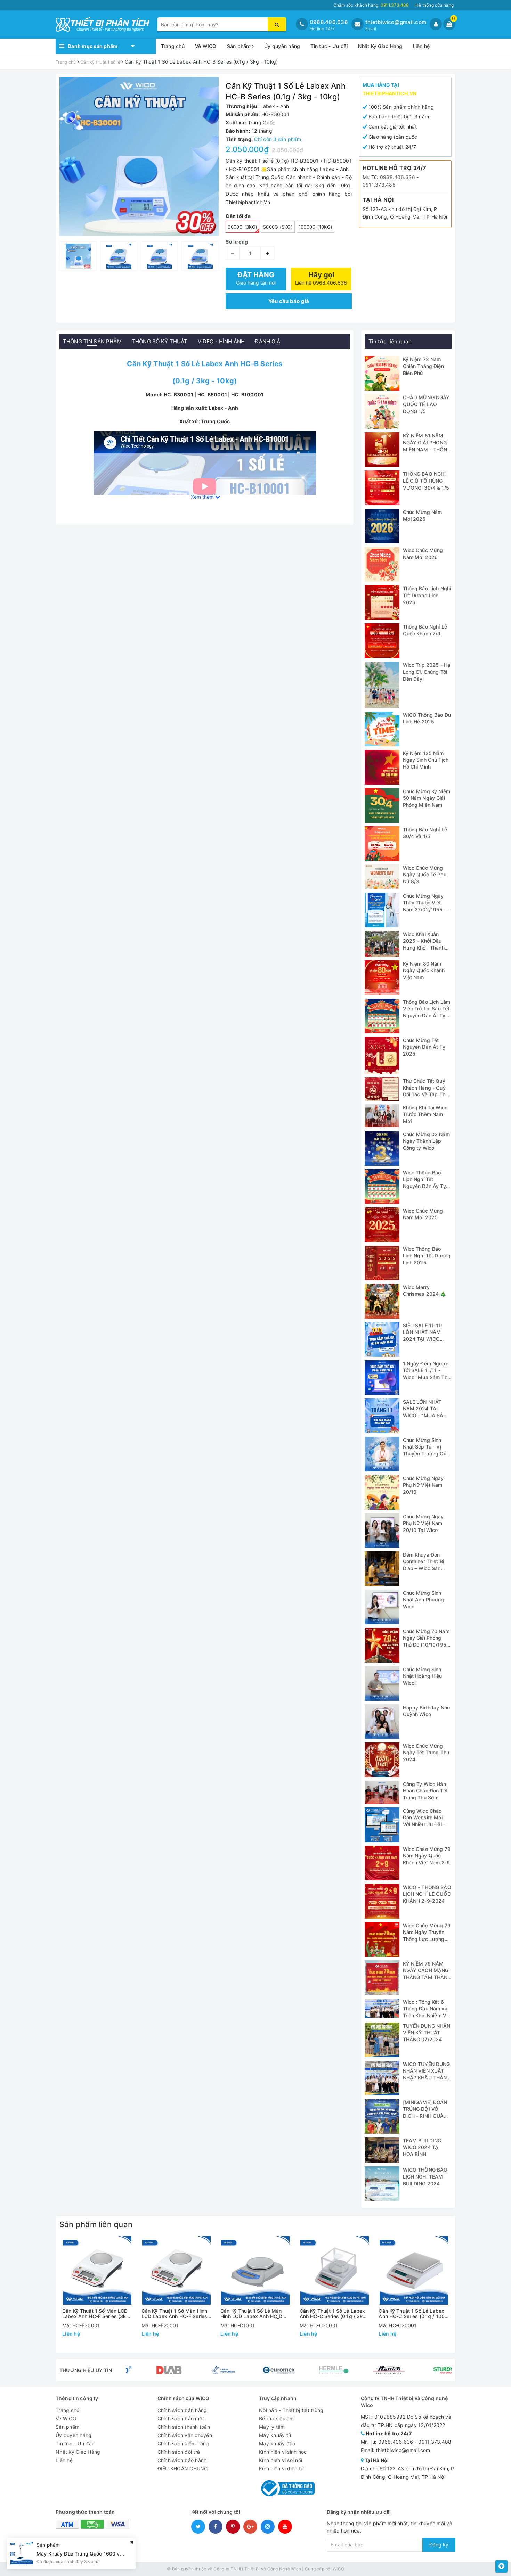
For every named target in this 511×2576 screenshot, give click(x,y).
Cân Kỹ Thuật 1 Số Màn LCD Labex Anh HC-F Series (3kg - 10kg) (96, 2314)
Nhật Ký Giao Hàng (380, 46)
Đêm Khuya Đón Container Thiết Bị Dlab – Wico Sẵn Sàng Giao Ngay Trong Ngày (424, 1568)
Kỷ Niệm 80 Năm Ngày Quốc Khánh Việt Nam (424, 970)
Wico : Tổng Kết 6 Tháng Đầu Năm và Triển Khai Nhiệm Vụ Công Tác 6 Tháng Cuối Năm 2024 (426, 2015)
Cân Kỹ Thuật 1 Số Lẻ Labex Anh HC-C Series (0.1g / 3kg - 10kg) (335, 2314)
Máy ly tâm (272, 2427)
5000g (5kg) (278, 227)
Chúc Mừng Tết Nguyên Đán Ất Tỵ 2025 (424, 1047)
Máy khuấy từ (275, 2435)
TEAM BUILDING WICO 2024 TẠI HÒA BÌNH (422, 2147)
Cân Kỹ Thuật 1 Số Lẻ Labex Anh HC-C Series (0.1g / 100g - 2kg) (413, 2314)
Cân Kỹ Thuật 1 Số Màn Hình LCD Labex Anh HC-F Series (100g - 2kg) (175, 2314)
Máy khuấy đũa (277, 2443)
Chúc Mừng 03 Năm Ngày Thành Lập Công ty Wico (426, 1141)
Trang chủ (173, 46)
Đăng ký (439, 2545)
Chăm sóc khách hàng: (371, 5)
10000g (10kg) (315, 227)
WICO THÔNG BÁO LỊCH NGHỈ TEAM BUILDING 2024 (425, 2176)
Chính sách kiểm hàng (183, 2443)
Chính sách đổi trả (179, 2452)
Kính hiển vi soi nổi (281, 2460)
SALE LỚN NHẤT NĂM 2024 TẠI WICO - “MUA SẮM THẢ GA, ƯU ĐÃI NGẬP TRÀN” (425, 1415)
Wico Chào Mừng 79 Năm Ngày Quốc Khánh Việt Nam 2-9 (427, 1856)
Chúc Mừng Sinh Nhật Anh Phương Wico (424, 1600)
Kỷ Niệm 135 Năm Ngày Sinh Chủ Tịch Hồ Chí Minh (426, 760)
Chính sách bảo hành (182, 2460)
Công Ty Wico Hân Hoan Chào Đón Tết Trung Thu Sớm (425, 1791)
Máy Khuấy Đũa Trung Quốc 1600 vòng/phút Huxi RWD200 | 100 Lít (116, 2554)
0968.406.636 (329, 22)
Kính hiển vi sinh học (283, 2452)
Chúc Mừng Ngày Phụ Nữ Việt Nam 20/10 (423, 1485)
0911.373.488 (379, 185)
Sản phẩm (240, 46)
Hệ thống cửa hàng (435, 5)
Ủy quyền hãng (282, 46)
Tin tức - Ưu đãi (329, 46)
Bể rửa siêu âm (277, 2418)
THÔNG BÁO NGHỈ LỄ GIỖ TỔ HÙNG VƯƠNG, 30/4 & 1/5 (426, 481)
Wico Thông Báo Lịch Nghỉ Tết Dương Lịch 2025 (427, 1256)
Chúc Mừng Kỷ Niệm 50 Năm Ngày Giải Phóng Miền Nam (427, 798)
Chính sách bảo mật (181, 2418)
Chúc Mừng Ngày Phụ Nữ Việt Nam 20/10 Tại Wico (423, 1523)
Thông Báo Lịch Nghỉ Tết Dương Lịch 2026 (427, 595)
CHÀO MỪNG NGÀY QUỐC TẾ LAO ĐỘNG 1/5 (426, 404)
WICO (338, 2569)
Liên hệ (421, 46)
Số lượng (237, 242)
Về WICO (206, 46)
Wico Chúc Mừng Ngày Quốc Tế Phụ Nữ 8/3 (425, 875)
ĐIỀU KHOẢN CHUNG (183, 2468)
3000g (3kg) (242, 227)
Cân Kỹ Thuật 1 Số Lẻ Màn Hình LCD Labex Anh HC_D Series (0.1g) (251, 2314)
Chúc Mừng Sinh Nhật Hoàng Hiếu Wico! (423, 1676)
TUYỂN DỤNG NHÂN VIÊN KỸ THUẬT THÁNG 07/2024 (427, 2033)
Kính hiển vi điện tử (281, 2468)
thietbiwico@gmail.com (396, 22)
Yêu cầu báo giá (289, 301)
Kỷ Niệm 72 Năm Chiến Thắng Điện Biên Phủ (423, 366)
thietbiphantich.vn (390, 93)
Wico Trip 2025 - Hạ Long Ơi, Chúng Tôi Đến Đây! (427, 672)
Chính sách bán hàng (182, 2410)
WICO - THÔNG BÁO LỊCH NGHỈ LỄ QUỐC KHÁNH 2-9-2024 (427, 1894)
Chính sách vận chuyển (185, 2435)
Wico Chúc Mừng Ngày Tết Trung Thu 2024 (426, 1753)
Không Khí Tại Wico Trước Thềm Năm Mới (425, 1114)
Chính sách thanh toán (184, 2427)
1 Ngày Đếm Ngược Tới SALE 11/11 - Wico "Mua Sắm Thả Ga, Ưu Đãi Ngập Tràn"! (427, 1377)
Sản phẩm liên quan (96, 2224)
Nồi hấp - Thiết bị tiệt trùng (291, 2410)
